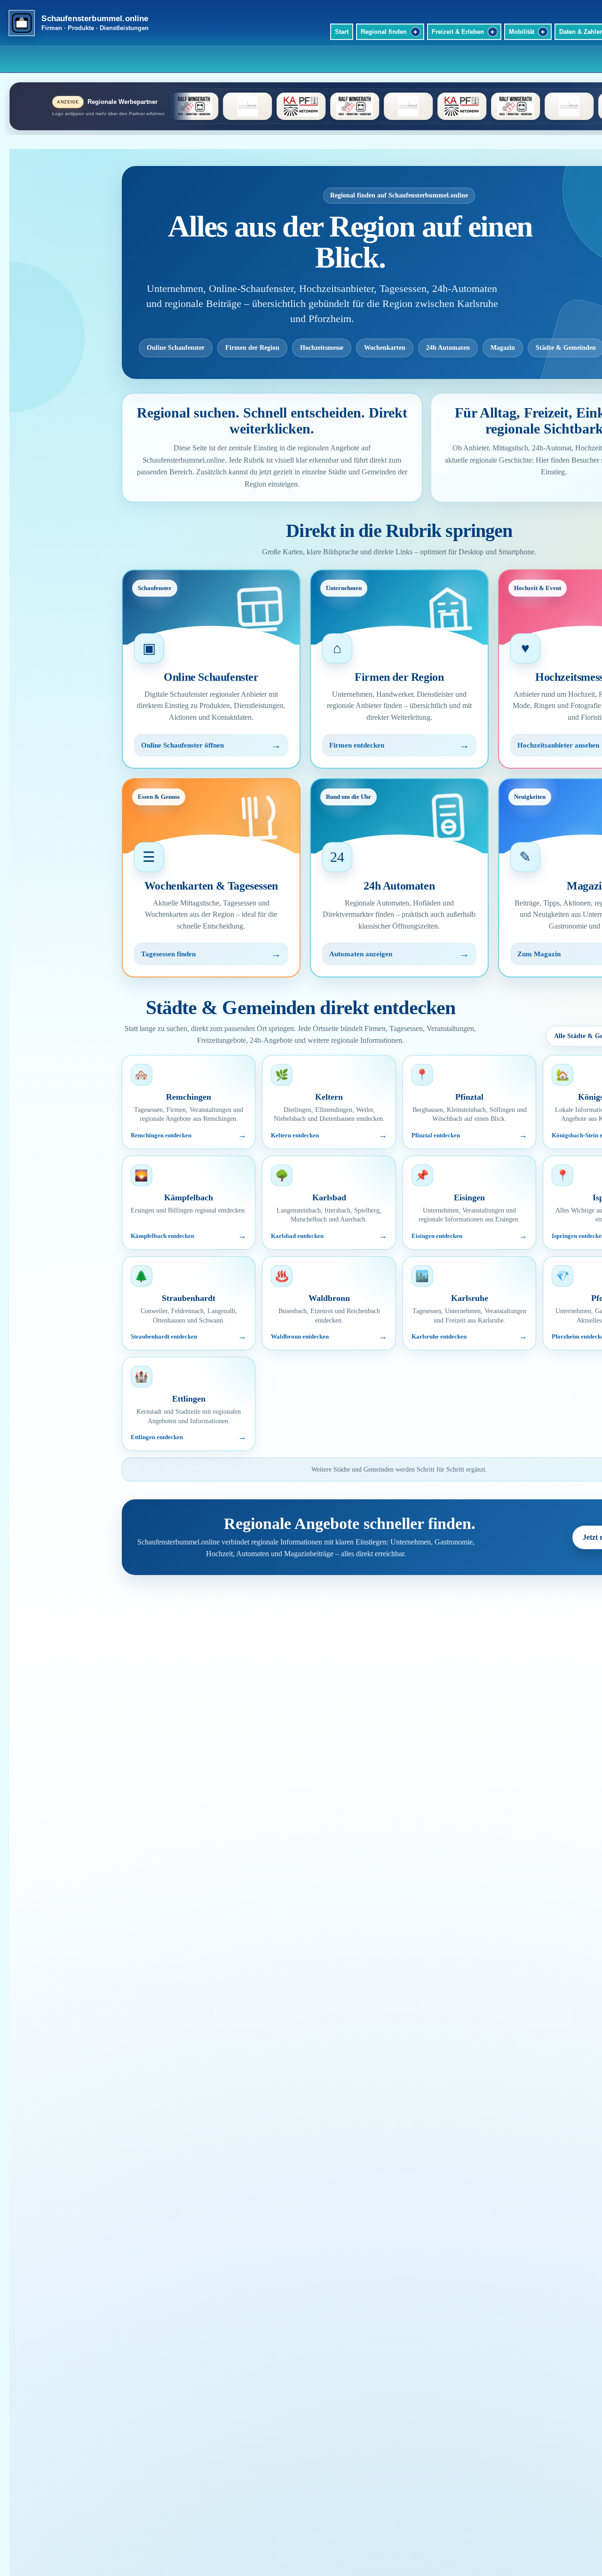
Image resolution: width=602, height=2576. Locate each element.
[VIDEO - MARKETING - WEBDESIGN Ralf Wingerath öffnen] (261, 106)
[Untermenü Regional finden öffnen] (416, 32)
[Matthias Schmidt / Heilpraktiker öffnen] (315, 106)
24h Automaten (448, 348)
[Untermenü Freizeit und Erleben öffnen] (493, 32)
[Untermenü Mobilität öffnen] (543, 32)
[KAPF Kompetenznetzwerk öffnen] (208, 106)
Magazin (503, 348)
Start (342, 32)
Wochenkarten (385, 348)
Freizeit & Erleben (458, 32)
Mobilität (522, 32)
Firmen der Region (252, 348)
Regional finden (384, 32)
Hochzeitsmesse (322, 348)
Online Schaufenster (176, 348)
